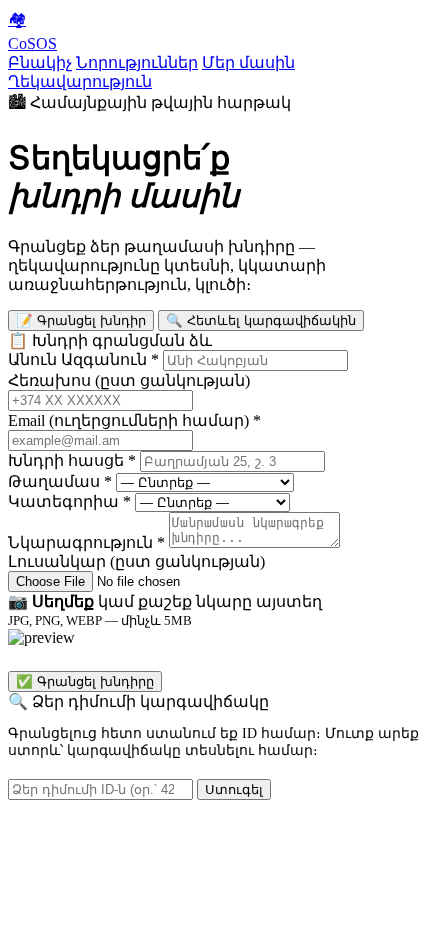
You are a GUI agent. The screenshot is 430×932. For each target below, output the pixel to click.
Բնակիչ (40, 62)
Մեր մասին (248, 62)
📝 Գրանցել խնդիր (81, 320)
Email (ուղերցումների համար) (134, 420)
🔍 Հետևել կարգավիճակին (261, 320)
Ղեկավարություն (80, 81)
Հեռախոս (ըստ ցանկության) (129, 380)
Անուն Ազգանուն (83, 359)
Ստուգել (234, 789)
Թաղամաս (60, 481)
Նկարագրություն (86, 542)
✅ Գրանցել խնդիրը (85, 681)
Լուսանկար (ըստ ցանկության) (136, 561)
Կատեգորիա (69, 501)
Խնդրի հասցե (72, 460)
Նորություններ (137, 62)
